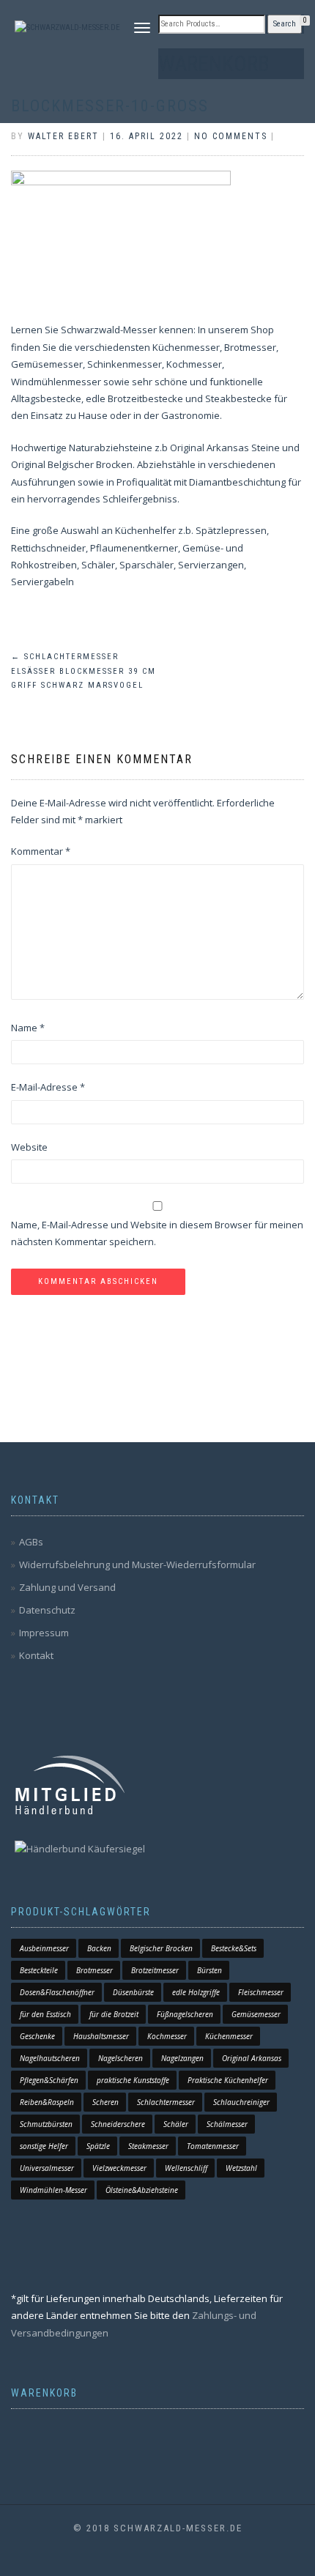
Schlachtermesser (166, 2102)
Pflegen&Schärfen (49, 2080)
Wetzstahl (241, 2168)
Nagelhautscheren (50, 2058)
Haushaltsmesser (101, 2036)
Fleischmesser (261, 1992)
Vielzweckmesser (119, 2168)
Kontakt (36, 1655)
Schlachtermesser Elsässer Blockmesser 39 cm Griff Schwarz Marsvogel (84, 671)
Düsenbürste (133, 1992)
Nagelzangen (182, 2058)
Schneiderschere (118, 2124)
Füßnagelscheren (185, 2014)
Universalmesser (47, 2168)
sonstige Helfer (44, 2146)
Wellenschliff (186, 2168)
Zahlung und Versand (67, 1587)
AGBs (31, 1542)
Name (28, 1028)
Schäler (176, 2124)
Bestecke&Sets (234, 1948)
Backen (99, 1948)
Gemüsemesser (256, 2014)
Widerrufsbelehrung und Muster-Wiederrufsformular (137, 1564)
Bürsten (210, 1970)
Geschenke (37, 2036)
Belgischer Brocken (161, 1948)
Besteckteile (39, 1970)
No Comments (231, 136)
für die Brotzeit (114, 2014)
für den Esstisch (45, 2014)
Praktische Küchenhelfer (228, 2080)
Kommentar (41, 851)
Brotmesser (94, 1970)
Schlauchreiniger (241, 2102)
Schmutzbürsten (46, 2124)
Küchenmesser (229, 2036)
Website (29, 1147)
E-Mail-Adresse (48, 1087)
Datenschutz (47, 1610)
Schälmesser (227, 2124)
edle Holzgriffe (196, 1992)
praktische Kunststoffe (133, 2080)
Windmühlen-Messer (53, 2190)
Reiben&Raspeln (47, 2102)
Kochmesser (167, 2036)
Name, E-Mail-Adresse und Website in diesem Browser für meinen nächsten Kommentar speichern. (157, 1233)
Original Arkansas (252, 2058)
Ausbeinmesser (44, 1948)
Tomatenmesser (213, 2146)
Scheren (105, 2102)
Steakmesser (148, 2146)
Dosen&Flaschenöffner (57, 1992)
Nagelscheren (121, 2058)
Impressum (44, 1633)
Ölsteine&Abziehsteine (142, 2190)
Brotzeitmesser (155, 1970)
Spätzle (98, 2146)
